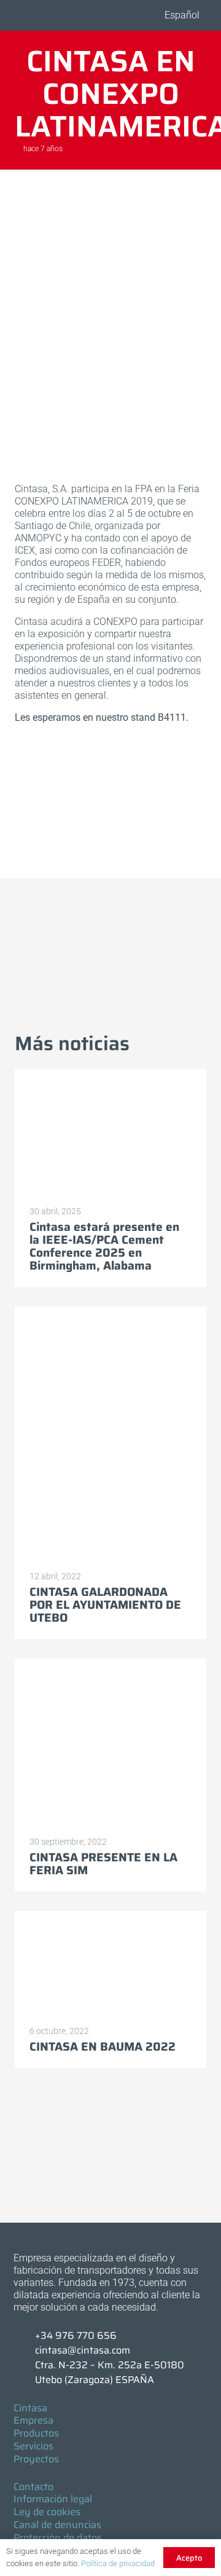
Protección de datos (58, 2538)
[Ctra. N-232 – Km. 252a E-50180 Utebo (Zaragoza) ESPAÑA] (25, 2373)
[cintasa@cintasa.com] (25, 2350)
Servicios (33, 2446)
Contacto (33, 2487)
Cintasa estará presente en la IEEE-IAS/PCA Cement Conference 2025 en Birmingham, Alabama (104, 1246)
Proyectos (36, 2459)
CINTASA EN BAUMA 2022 (103, 2046)
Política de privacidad (118, 2563)
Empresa (33, 2420)
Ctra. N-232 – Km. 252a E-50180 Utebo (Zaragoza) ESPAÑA (110, 2372)
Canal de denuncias (57, 2525)
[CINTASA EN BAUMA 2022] (110, 1964)
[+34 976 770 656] (25, 2336)
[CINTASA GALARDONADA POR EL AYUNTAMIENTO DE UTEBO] (110, 1434)
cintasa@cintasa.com (83, 2350)
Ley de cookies (47, 2512)
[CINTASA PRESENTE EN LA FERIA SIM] (110, 1743)
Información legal (53, 2499)
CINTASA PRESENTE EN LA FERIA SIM (103, 1863)
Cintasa (30, 2408)
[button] (180, 15)
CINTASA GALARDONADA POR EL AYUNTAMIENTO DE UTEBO (105, 1604)
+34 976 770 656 (76, 2335)
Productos (36, 2433)
